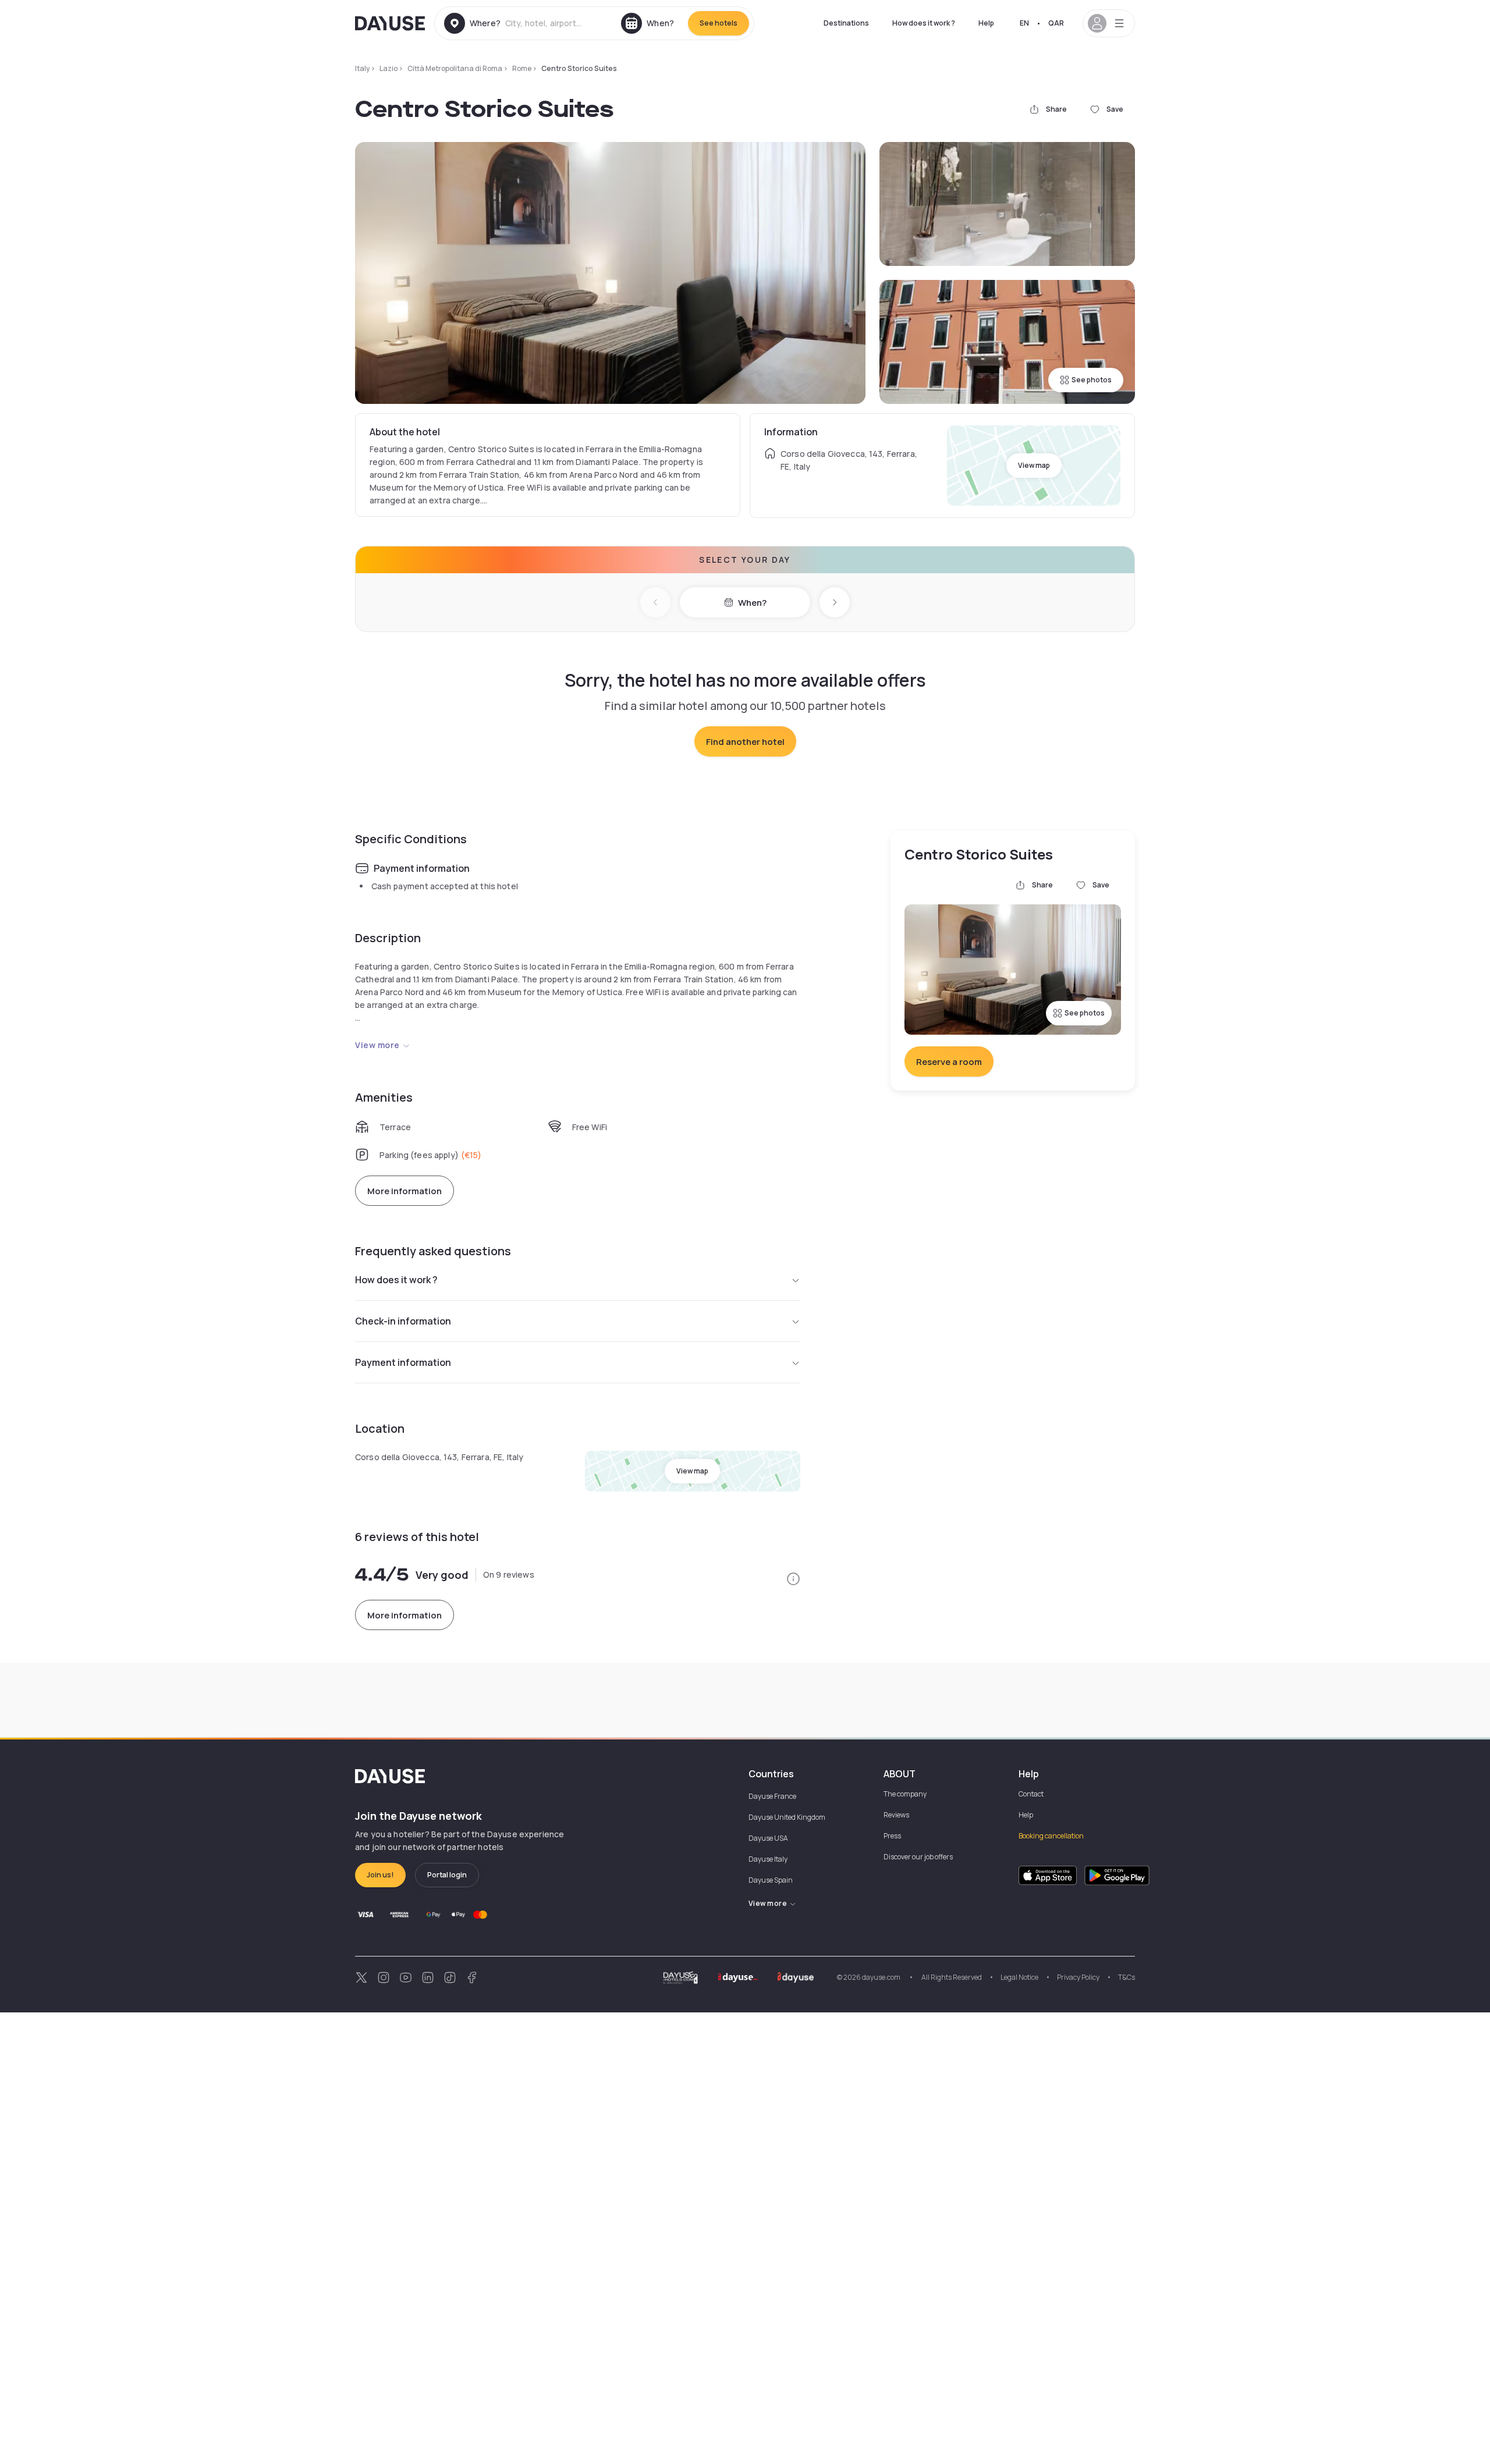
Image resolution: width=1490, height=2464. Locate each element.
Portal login (447, 1875)
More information (405, 1191)
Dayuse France (772, 1796)
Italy (362, 68)
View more (377, 1045)
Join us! (380, 1875)
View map (1034, 465)
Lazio (389, 68)
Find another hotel (745, 742)
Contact (1031, 1794)
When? (752, 603)
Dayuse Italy (768, 1859)
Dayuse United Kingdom (787, 1817)
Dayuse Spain (771, 1880)
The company (905, 1794)
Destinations (846, 23)
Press (892, 1836)
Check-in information (403, 1321)
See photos (1092, 380)
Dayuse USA (768, 1838)
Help (986, 23)
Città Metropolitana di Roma (455, 68)
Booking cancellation (1051, 1836)
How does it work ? (924, 23)
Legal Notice (1019, 1977)
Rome (522, 68)
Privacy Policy (1078, 1977)
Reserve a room (949, 1062)
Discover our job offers (918, 1857)
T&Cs (1127, 1977)
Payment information (403, 1362)
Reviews (896, 1815)
